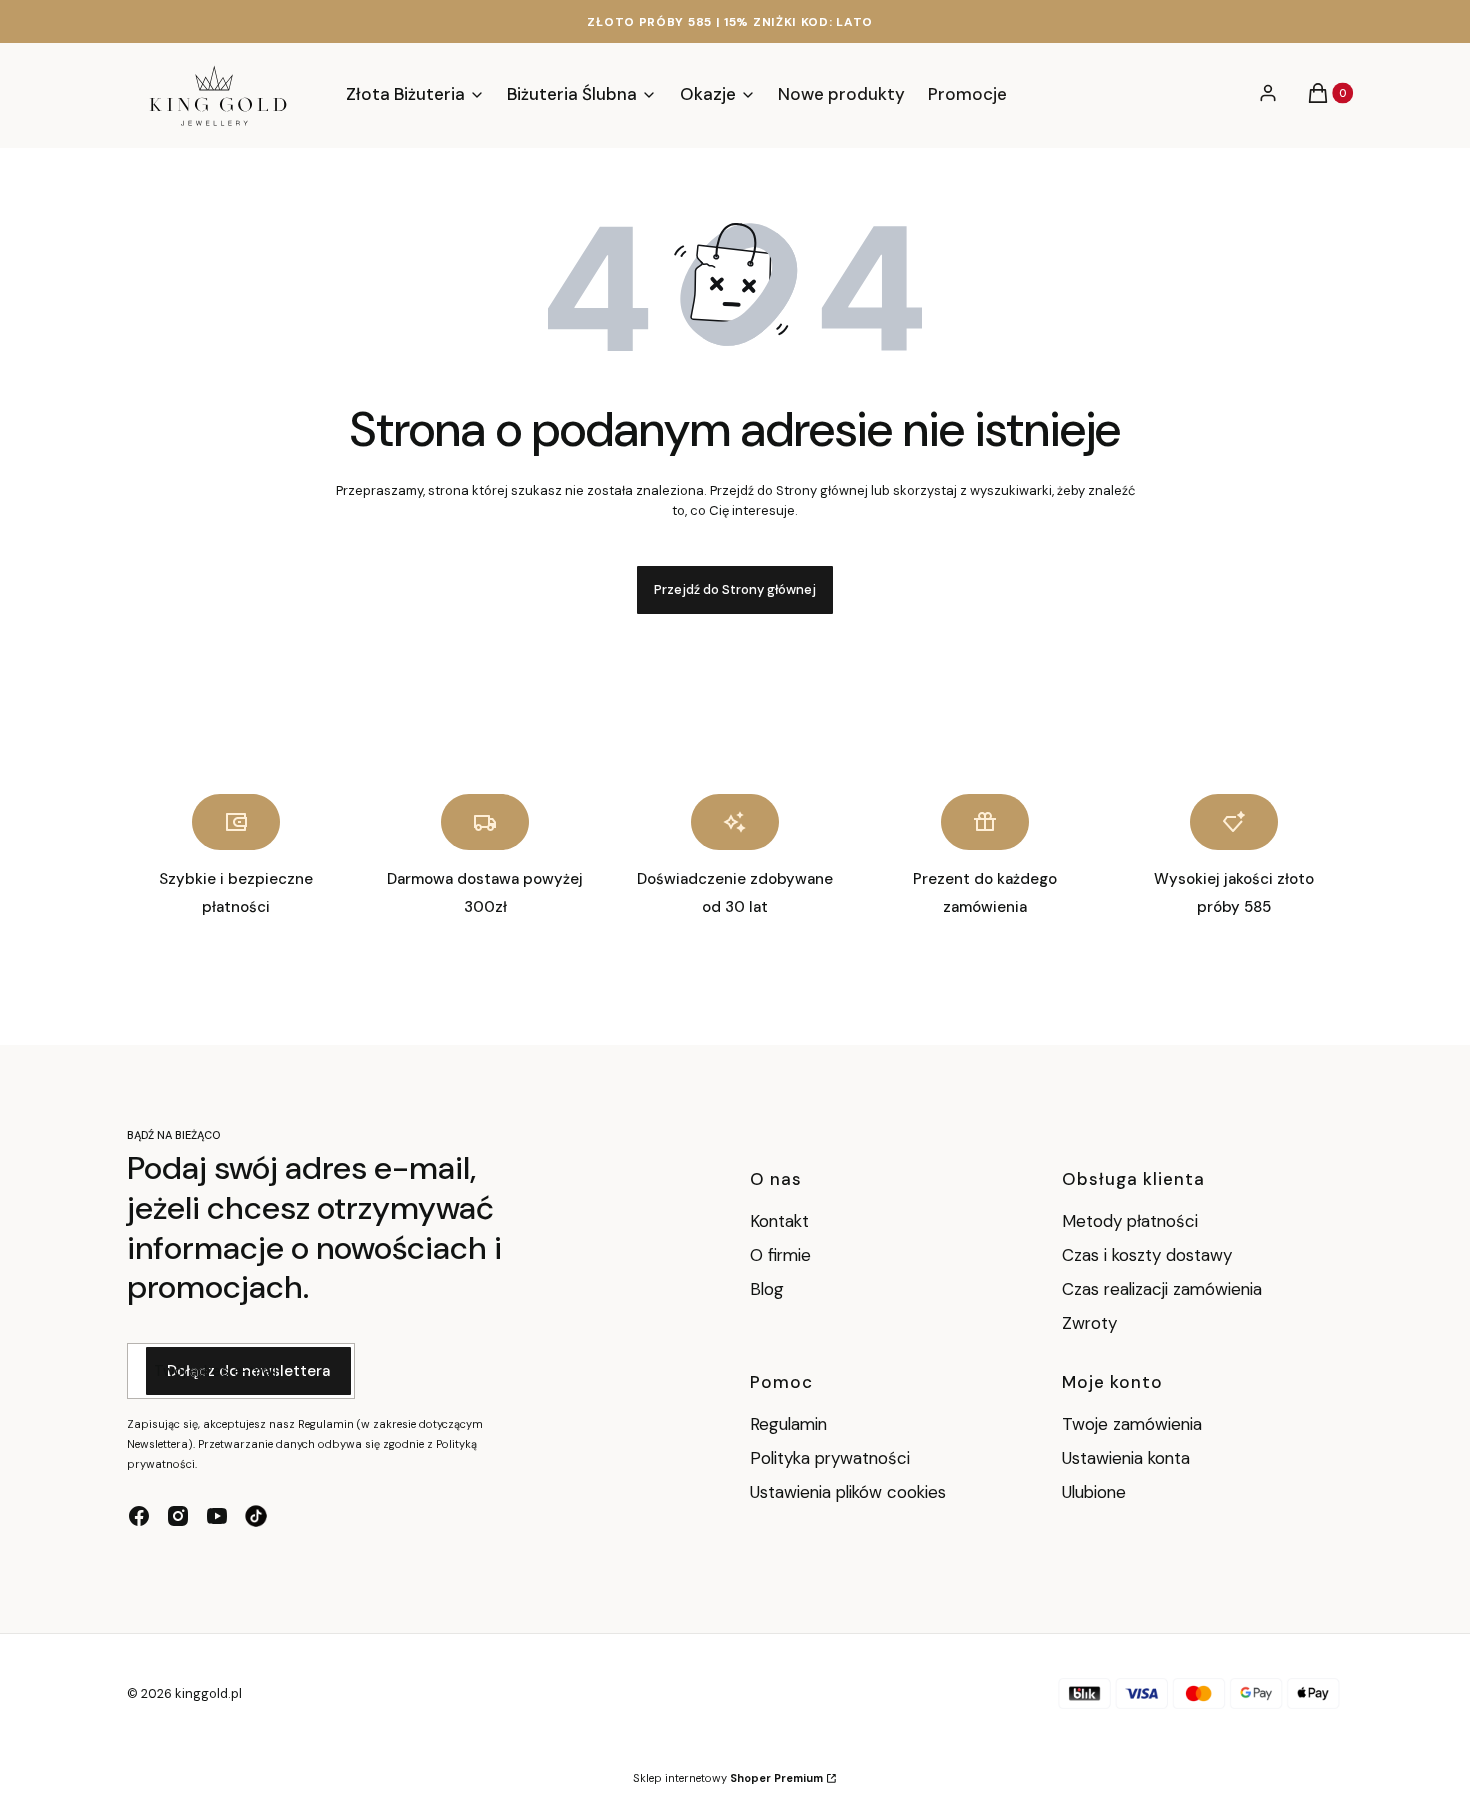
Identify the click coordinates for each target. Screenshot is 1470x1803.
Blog (767, 1289)
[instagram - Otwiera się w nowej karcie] (178, 1516)
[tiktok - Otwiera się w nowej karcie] (256, 1516)
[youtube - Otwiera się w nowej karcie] (217, 1516)
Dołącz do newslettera (248, 1371)
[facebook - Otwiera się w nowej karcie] (139, 1516)
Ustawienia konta (1126, 1458)
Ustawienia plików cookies (850, 1492)
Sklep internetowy (728, 1778)
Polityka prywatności (830, 1458)
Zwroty (1089, 1323)
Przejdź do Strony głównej (735, 589)
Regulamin (788, 1424)
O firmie (780, 1255)
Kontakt (779, 1221)
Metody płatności (1130, 1221)
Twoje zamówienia (1132, 1424)
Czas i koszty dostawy (1147, 1255)
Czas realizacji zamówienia (1162, 1289)
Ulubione (1094, 1492)
